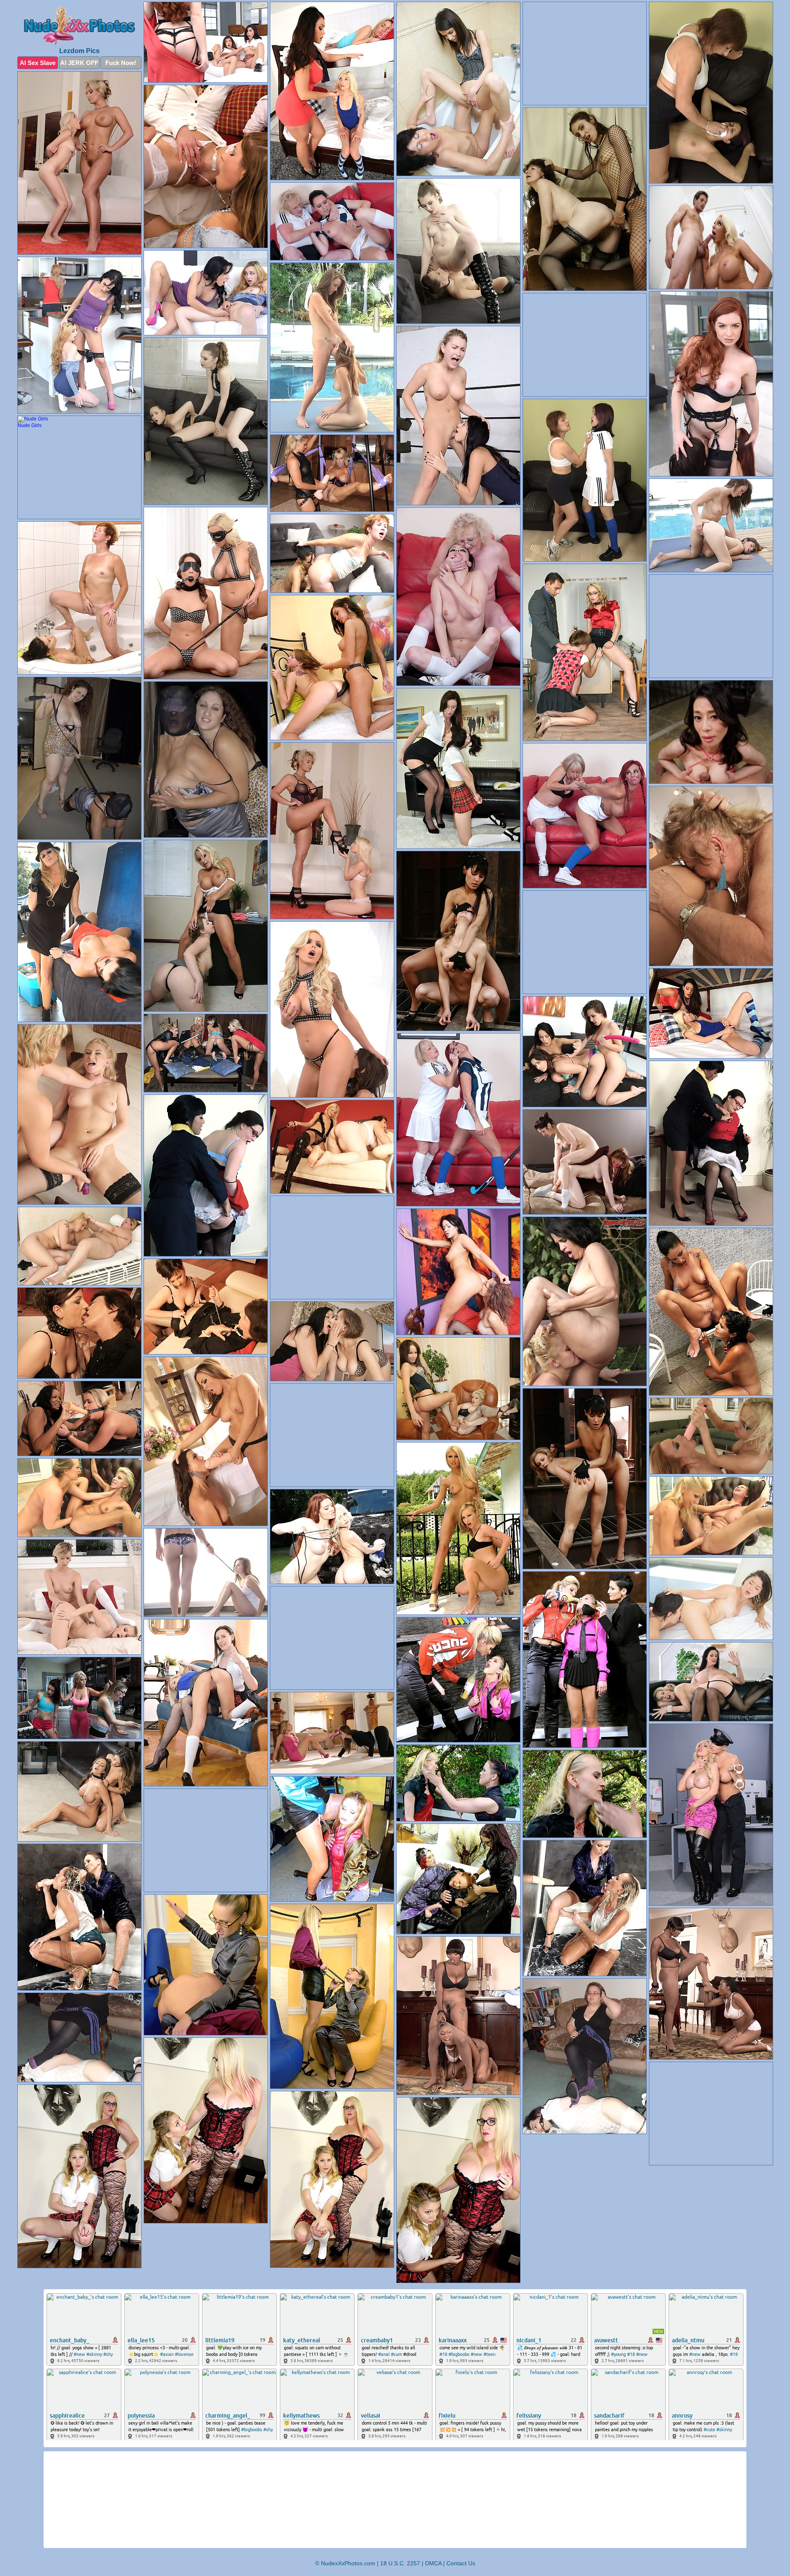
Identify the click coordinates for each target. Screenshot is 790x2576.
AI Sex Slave (38, 63)
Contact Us (461, 2563)
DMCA (433, 2563)
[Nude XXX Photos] (79, 26)
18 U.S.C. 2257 (400, 2563)
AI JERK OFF (79, 63)
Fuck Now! (121, 63)
